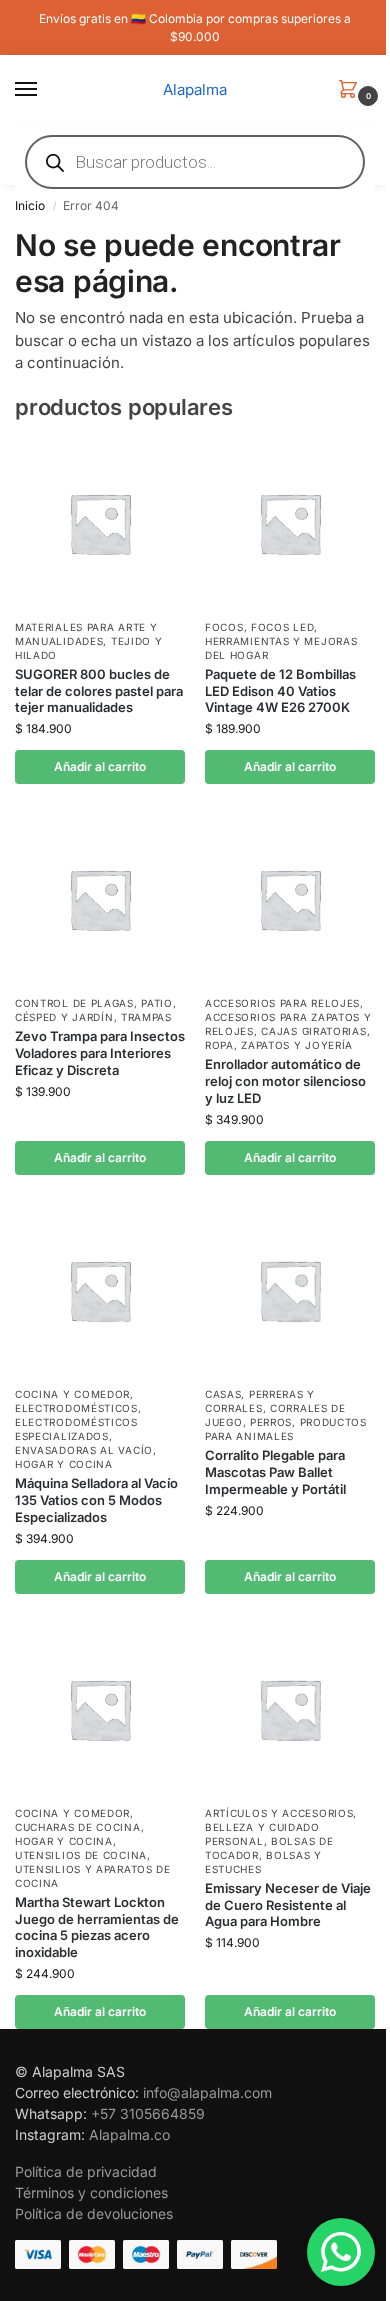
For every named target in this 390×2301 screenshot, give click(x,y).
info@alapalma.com (207, 2092)
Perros (271, 1422)
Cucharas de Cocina (78, 1827)
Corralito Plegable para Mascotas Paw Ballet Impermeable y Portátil (275, 1472)
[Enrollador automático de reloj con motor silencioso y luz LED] (290, 899)
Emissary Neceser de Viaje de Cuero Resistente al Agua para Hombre (288, 1905)
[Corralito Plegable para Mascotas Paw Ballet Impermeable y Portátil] (290, 1290)
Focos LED (282, 627)
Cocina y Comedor (72, 1394)
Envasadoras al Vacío (84, 1450)
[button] (352, 90)
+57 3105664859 (148, 2113)
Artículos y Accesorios (279, 1813)
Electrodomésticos (76, 1408)
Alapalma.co (129, 2134)
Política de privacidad (86, 2171)
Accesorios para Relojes (282, 1003)
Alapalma (195, 89)
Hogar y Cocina (64, 1464)
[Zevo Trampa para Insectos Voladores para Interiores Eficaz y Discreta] (100, 899)
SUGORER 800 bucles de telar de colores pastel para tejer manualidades (99, 691)
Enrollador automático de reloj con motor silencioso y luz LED (285, 1081)
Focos (224, 627)
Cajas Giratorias (313, 1031)
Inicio (30, 205)
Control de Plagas (74, 1003)
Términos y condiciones (91, 2192)
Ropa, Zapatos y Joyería (279, 1045)
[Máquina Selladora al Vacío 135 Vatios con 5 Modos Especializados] (100, 1290)
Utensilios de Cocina (81, 1855)
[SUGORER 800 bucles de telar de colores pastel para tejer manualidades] (100, 523)
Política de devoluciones (94, 2213)
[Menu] (45, 90)
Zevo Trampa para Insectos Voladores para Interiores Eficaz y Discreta (100, 1053)
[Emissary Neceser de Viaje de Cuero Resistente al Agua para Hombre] (290, 1709)
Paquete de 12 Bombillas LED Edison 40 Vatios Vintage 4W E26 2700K (280, 691)
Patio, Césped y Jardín (96, 1010)
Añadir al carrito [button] (100, 766)
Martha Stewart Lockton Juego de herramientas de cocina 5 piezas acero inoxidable (97, 1927)
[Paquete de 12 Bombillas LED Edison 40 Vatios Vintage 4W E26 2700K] (290, 523)
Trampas (146, 1017)
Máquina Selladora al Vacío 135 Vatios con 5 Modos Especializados (96, 1500)
